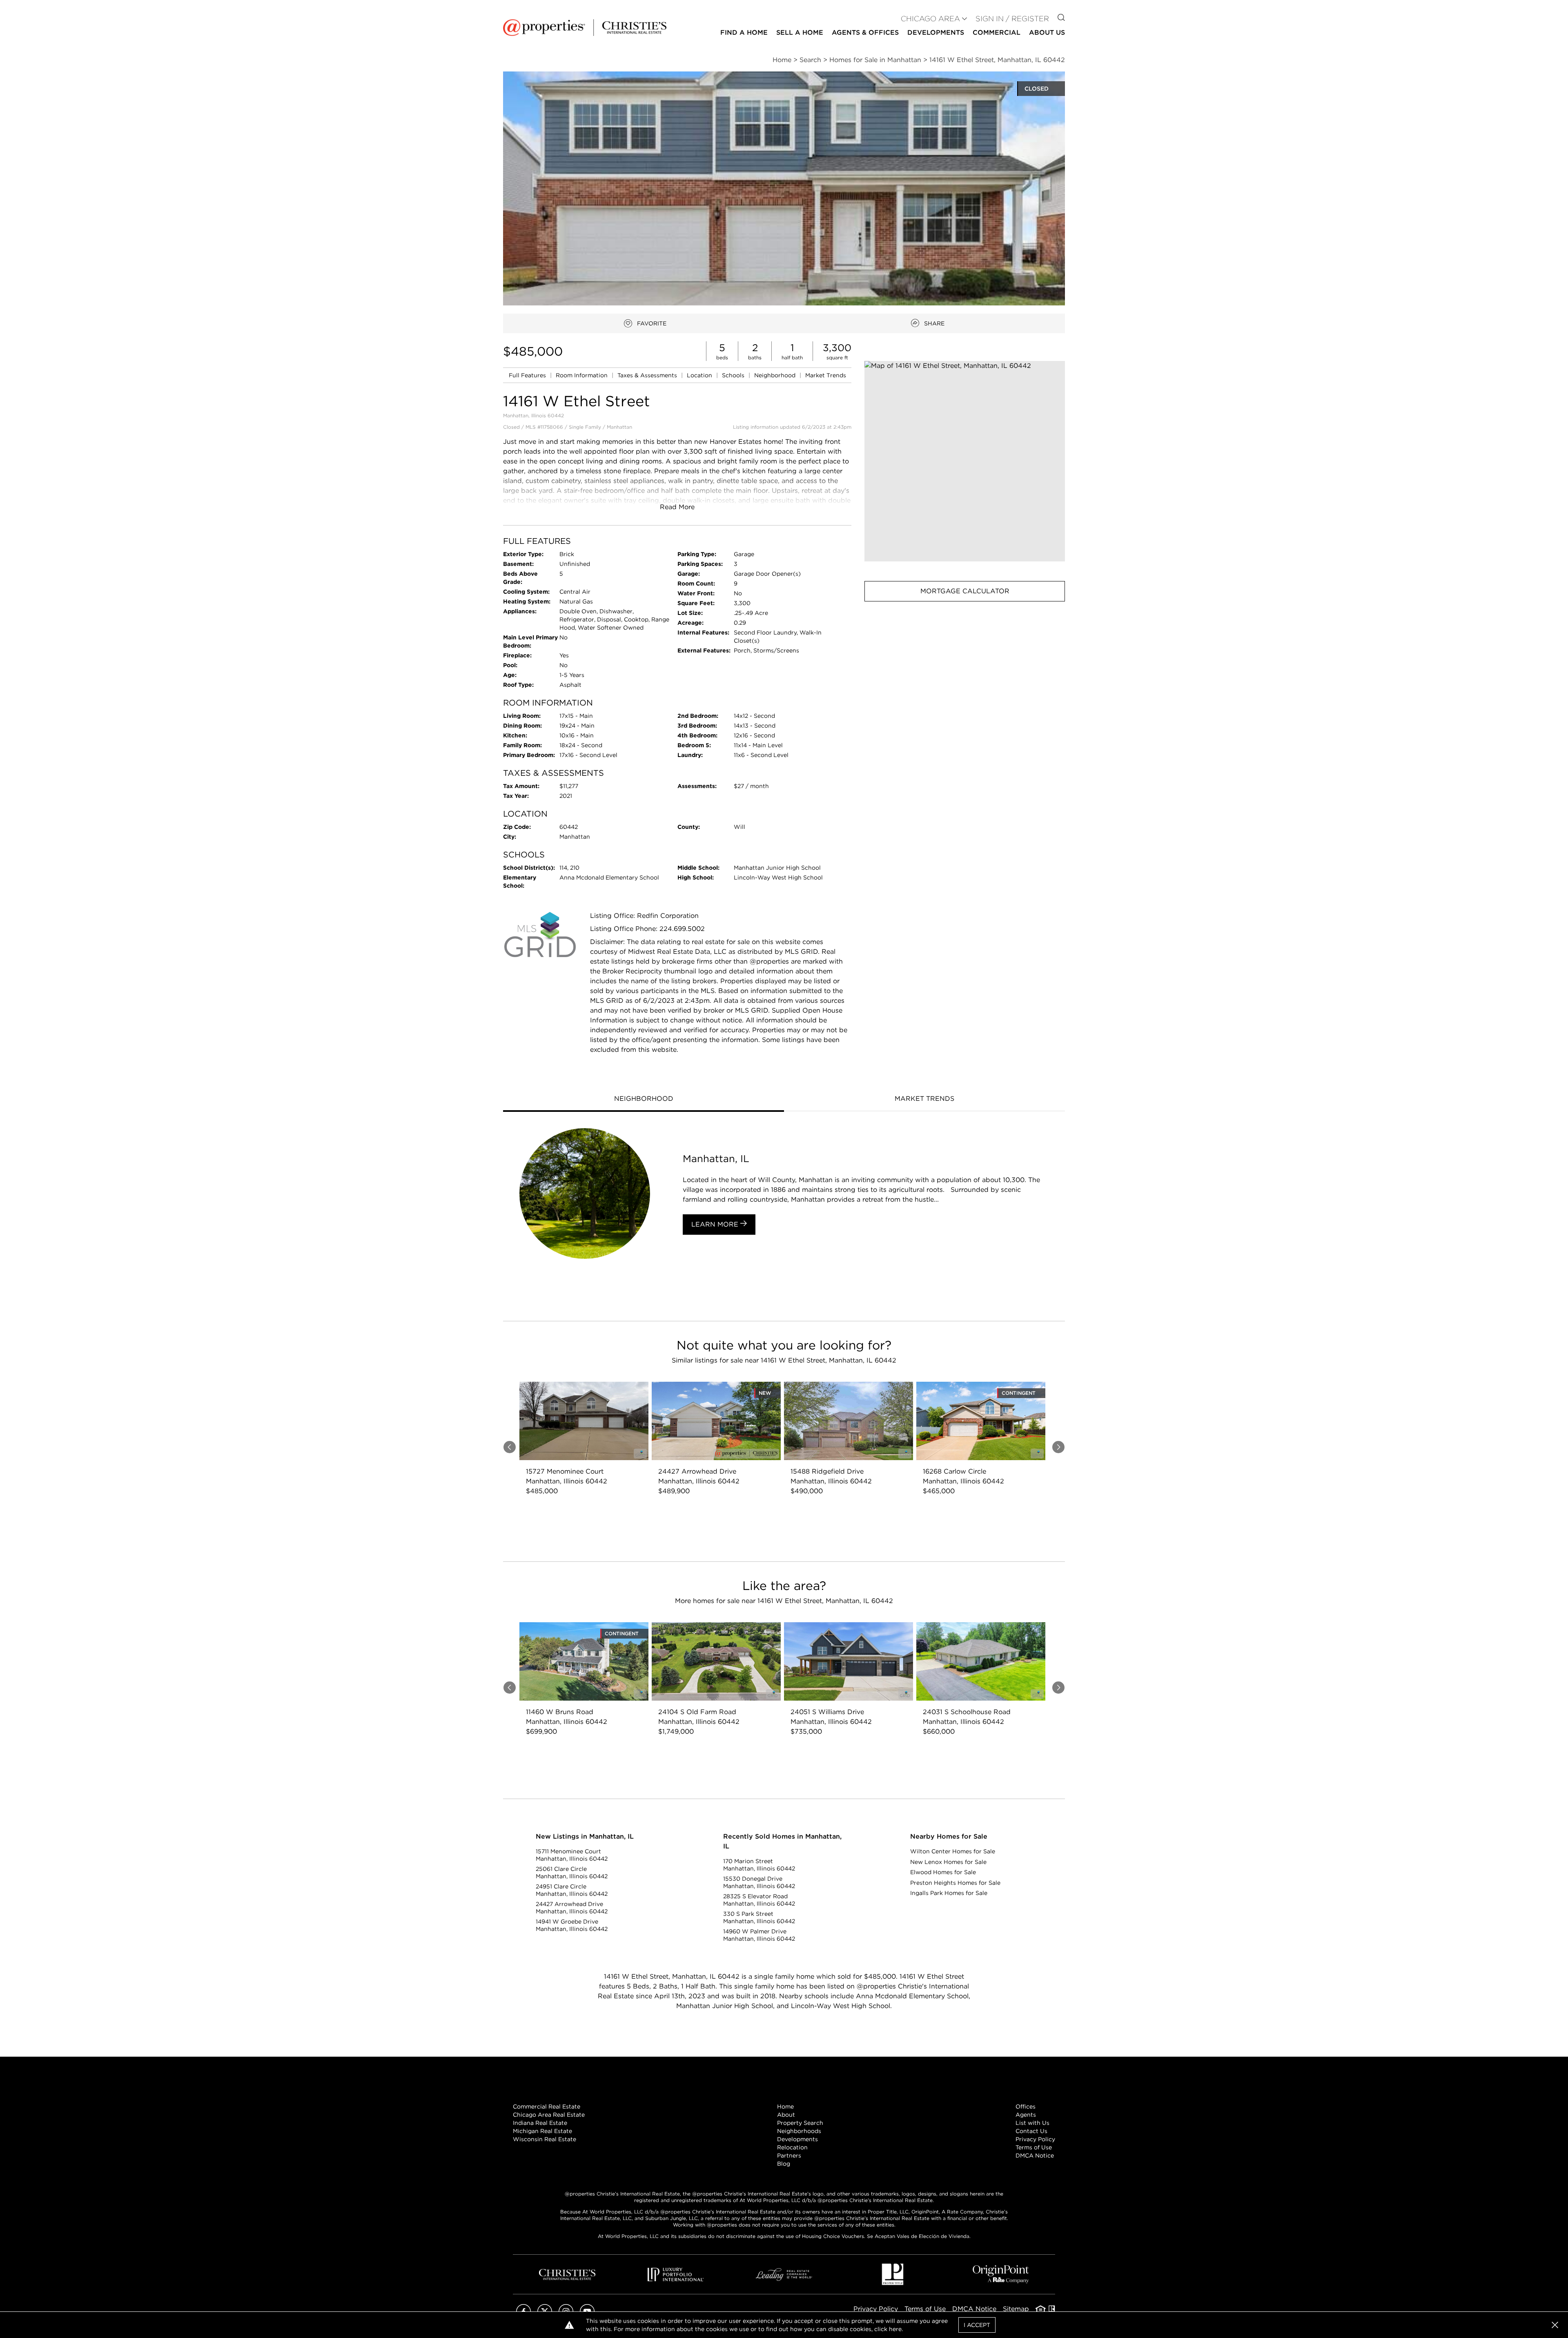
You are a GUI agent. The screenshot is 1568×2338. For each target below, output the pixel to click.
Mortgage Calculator (965, 591)
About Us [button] (1047, 32)
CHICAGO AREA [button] (930, 19)
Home (785, 2106)
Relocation (792, 2147)
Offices (1026, 2106)
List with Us (1032, 2123)
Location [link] (700, 375)
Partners (789, 2155)
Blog (784, 2164)
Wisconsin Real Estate (545, 2139)
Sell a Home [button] (800, 32)
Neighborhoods (799, 2131)
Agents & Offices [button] (865, 32)
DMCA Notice (1035, 2155)
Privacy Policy (1035, 2139)
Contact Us (1031, 2131)
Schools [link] (734, 375)
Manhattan (619, 427)
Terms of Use (1034, 2147)
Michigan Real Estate (542, 2131)
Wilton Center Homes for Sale (953, 1851)
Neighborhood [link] (776, 375)
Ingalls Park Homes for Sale (949, 1893)
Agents (1026, 2115)
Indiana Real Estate (540, 2123)
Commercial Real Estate (547, 2106)
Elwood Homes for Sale (943, 1872)
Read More (677, 507)
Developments (936, 32)
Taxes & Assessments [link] (648, 375)
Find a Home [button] (744, 32)
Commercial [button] (997, 32)
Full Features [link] (528, 375)
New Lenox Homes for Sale (948, 1862)
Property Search (800, 2123)
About (786, 2115)
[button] (965, 461)
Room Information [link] (582, 375)
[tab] (644, 1100)
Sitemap (1016, 2309)
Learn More (716, 1224)
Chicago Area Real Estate (549, 2115)
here (895, 2329)
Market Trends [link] (826, 375)
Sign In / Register (1012, 19)
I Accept (977, 2325)
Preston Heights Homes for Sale (955, 1883)
